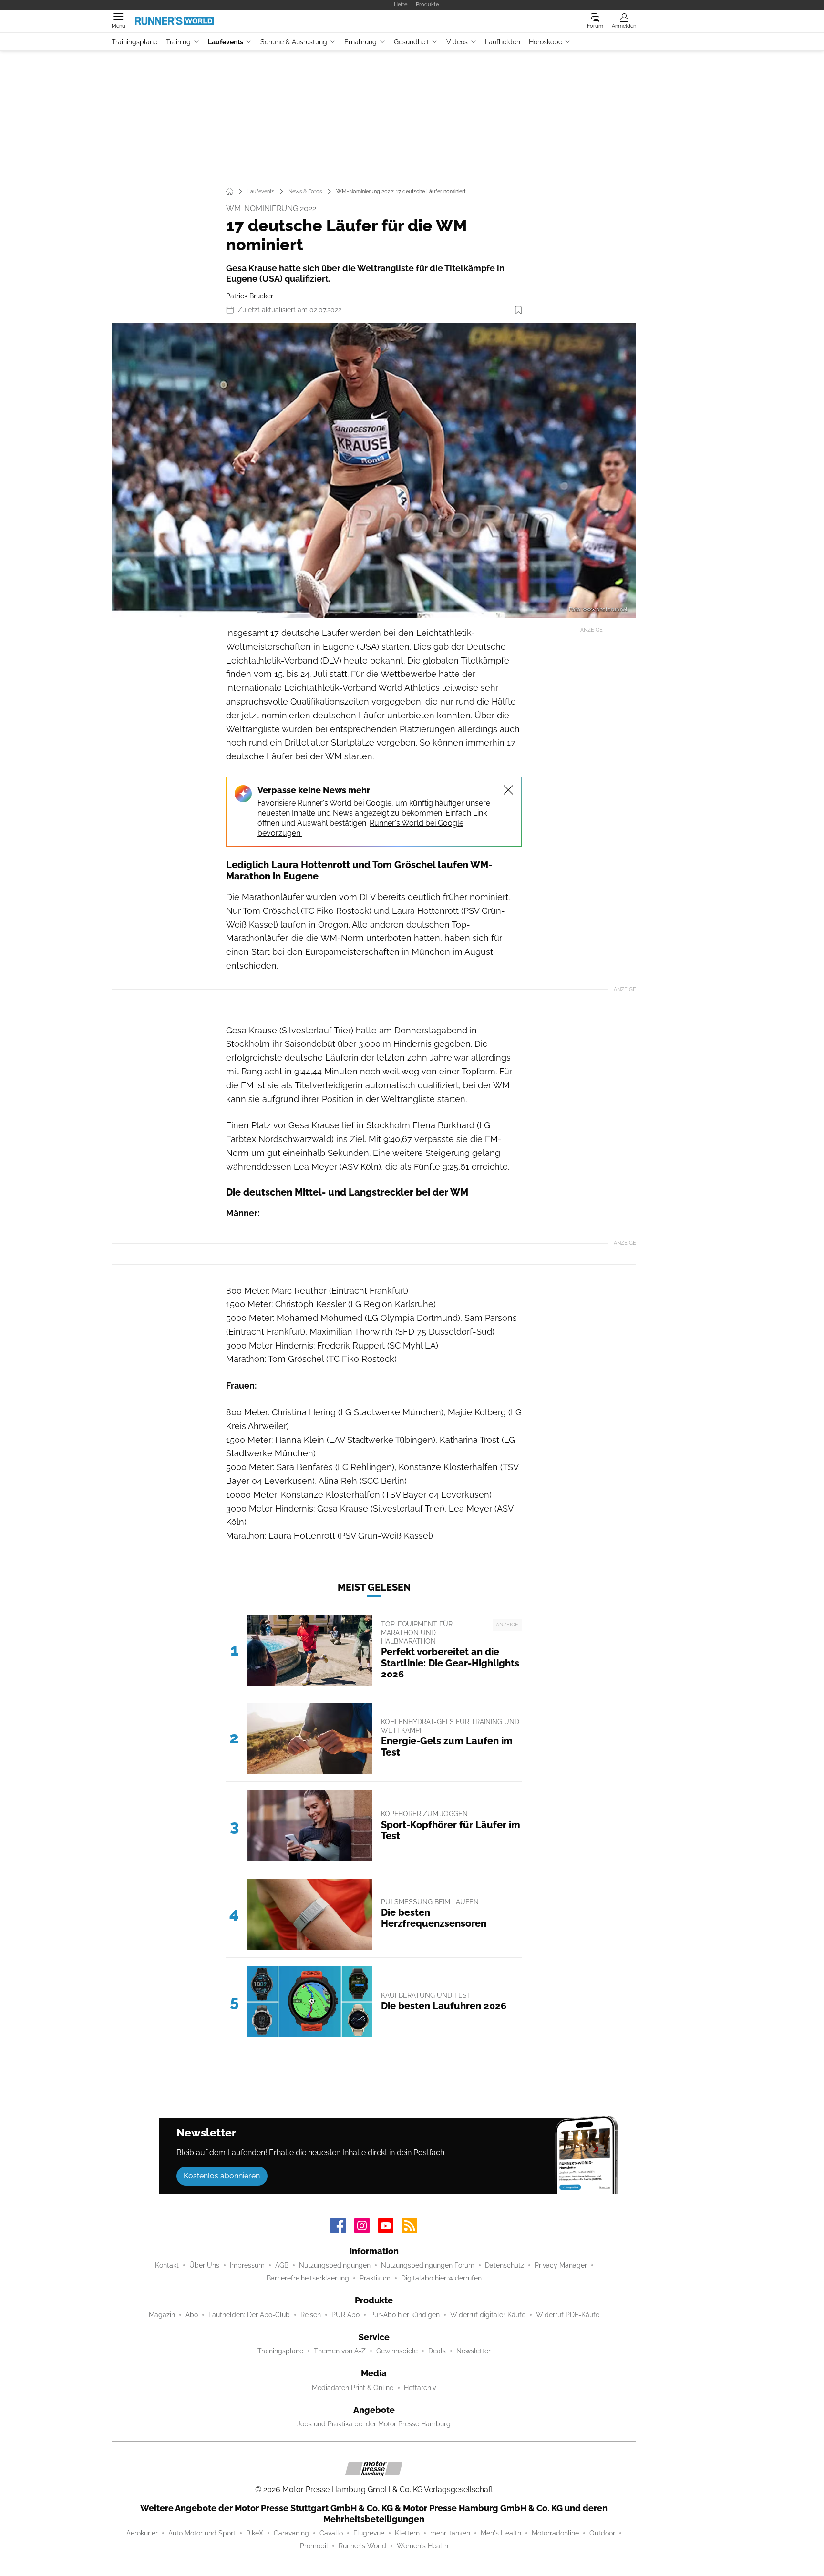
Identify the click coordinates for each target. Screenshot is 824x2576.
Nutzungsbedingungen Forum (428, 2265)
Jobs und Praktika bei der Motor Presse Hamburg (374, 2424)
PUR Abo (345, 2315)
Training (178, 42)
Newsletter (474, 2351)
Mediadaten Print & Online (353, 2388)
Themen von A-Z (340, 2351)
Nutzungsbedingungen (335, 2265)
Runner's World (362, 2546)
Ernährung (360, 42)
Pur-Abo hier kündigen (405, 2315)
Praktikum (375, 2278)
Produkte (427, 4)
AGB (282, 2265)
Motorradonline (555, 2533)
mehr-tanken (450, 2533)
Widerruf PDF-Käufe (568, 2315)
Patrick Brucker (250, 296)
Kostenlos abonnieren (222, 2176)
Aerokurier (142, 2533)
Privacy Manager (561, 2265)
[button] (374, 470)
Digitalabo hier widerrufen (441, 2278)
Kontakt (167, 2265)
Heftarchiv (420, 2388)
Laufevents (226, 42)
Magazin (162, 2315)
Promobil (314, 2546)
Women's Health (422, 2546)
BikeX (255, 2533)
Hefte (401, 4)
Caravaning (291, 2533)
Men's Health (501, 2533)
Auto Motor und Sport (202, 2533)
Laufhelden (503, 42)
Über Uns (204, 2265)
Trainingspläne (134, 42)
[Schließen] (508, 790)
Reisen (311, 2315)
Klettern (407, 2533)
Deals (437, 2351)
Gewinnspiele (397, 2351)
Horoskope (546, 42)
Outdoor (602, 2533)
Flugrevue (369, 2533)
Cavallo (331, 2533)
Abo (192, 2315)
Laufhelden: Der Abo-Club (249, 2315)
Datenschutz (505, 2265)
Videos (457, 42)
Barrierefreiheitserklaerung (308, 2278)
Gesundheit (412, 42)
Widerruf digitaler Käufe (488, 2315)
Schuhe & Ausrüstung (294, 42)
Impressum (247, 2265)
